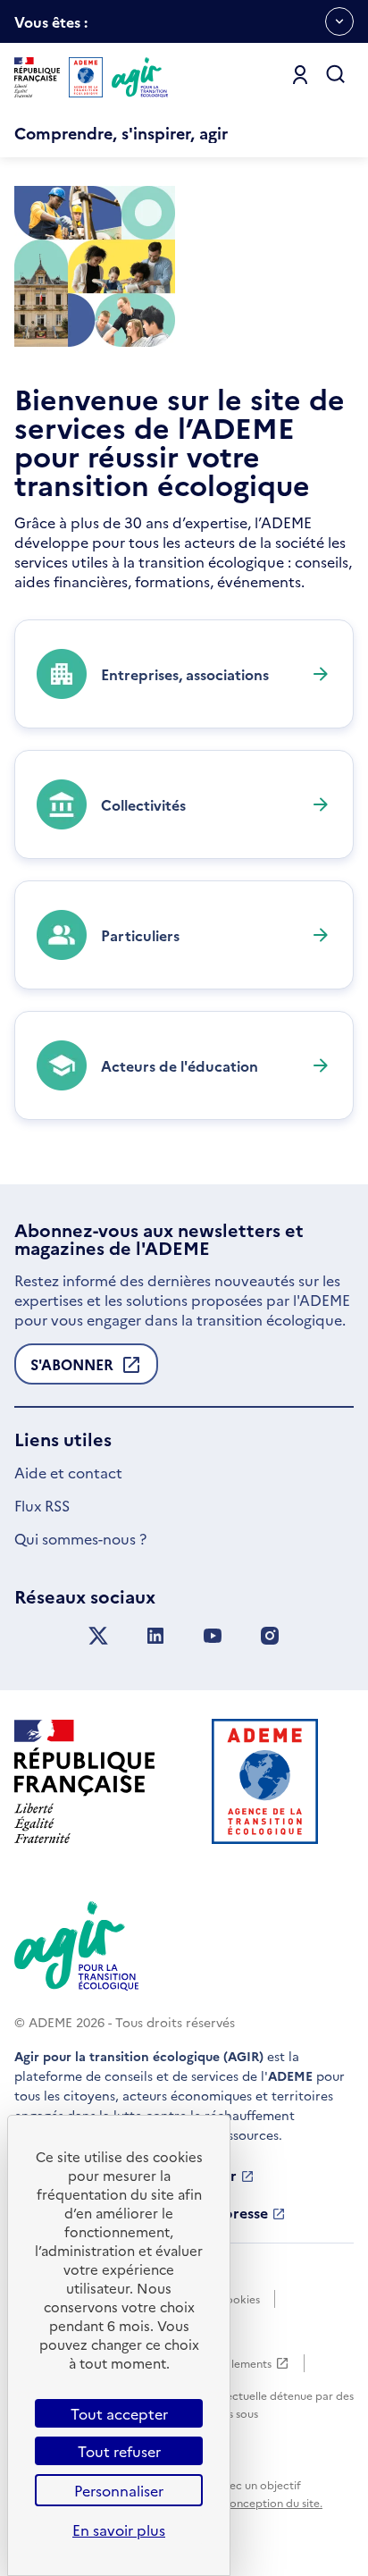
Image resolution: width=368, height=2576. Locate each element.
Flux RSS (42, 1505)
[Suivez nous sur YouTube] (213, 1636)
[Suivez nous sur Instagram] (270, 1636)
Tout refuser (119, 2451)
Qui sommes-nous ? (80, 1538)
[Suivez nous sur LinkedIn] (155, 1636)
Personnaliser (119, 2490)
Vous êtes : (51, 27)
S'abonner (72, 1369)
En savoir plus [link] (119, 2530)
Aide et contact (68, 1472)
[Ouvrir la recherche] (336, 75)
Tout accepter (119, 2413)
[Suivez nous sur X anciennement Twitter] (98, 1636)
